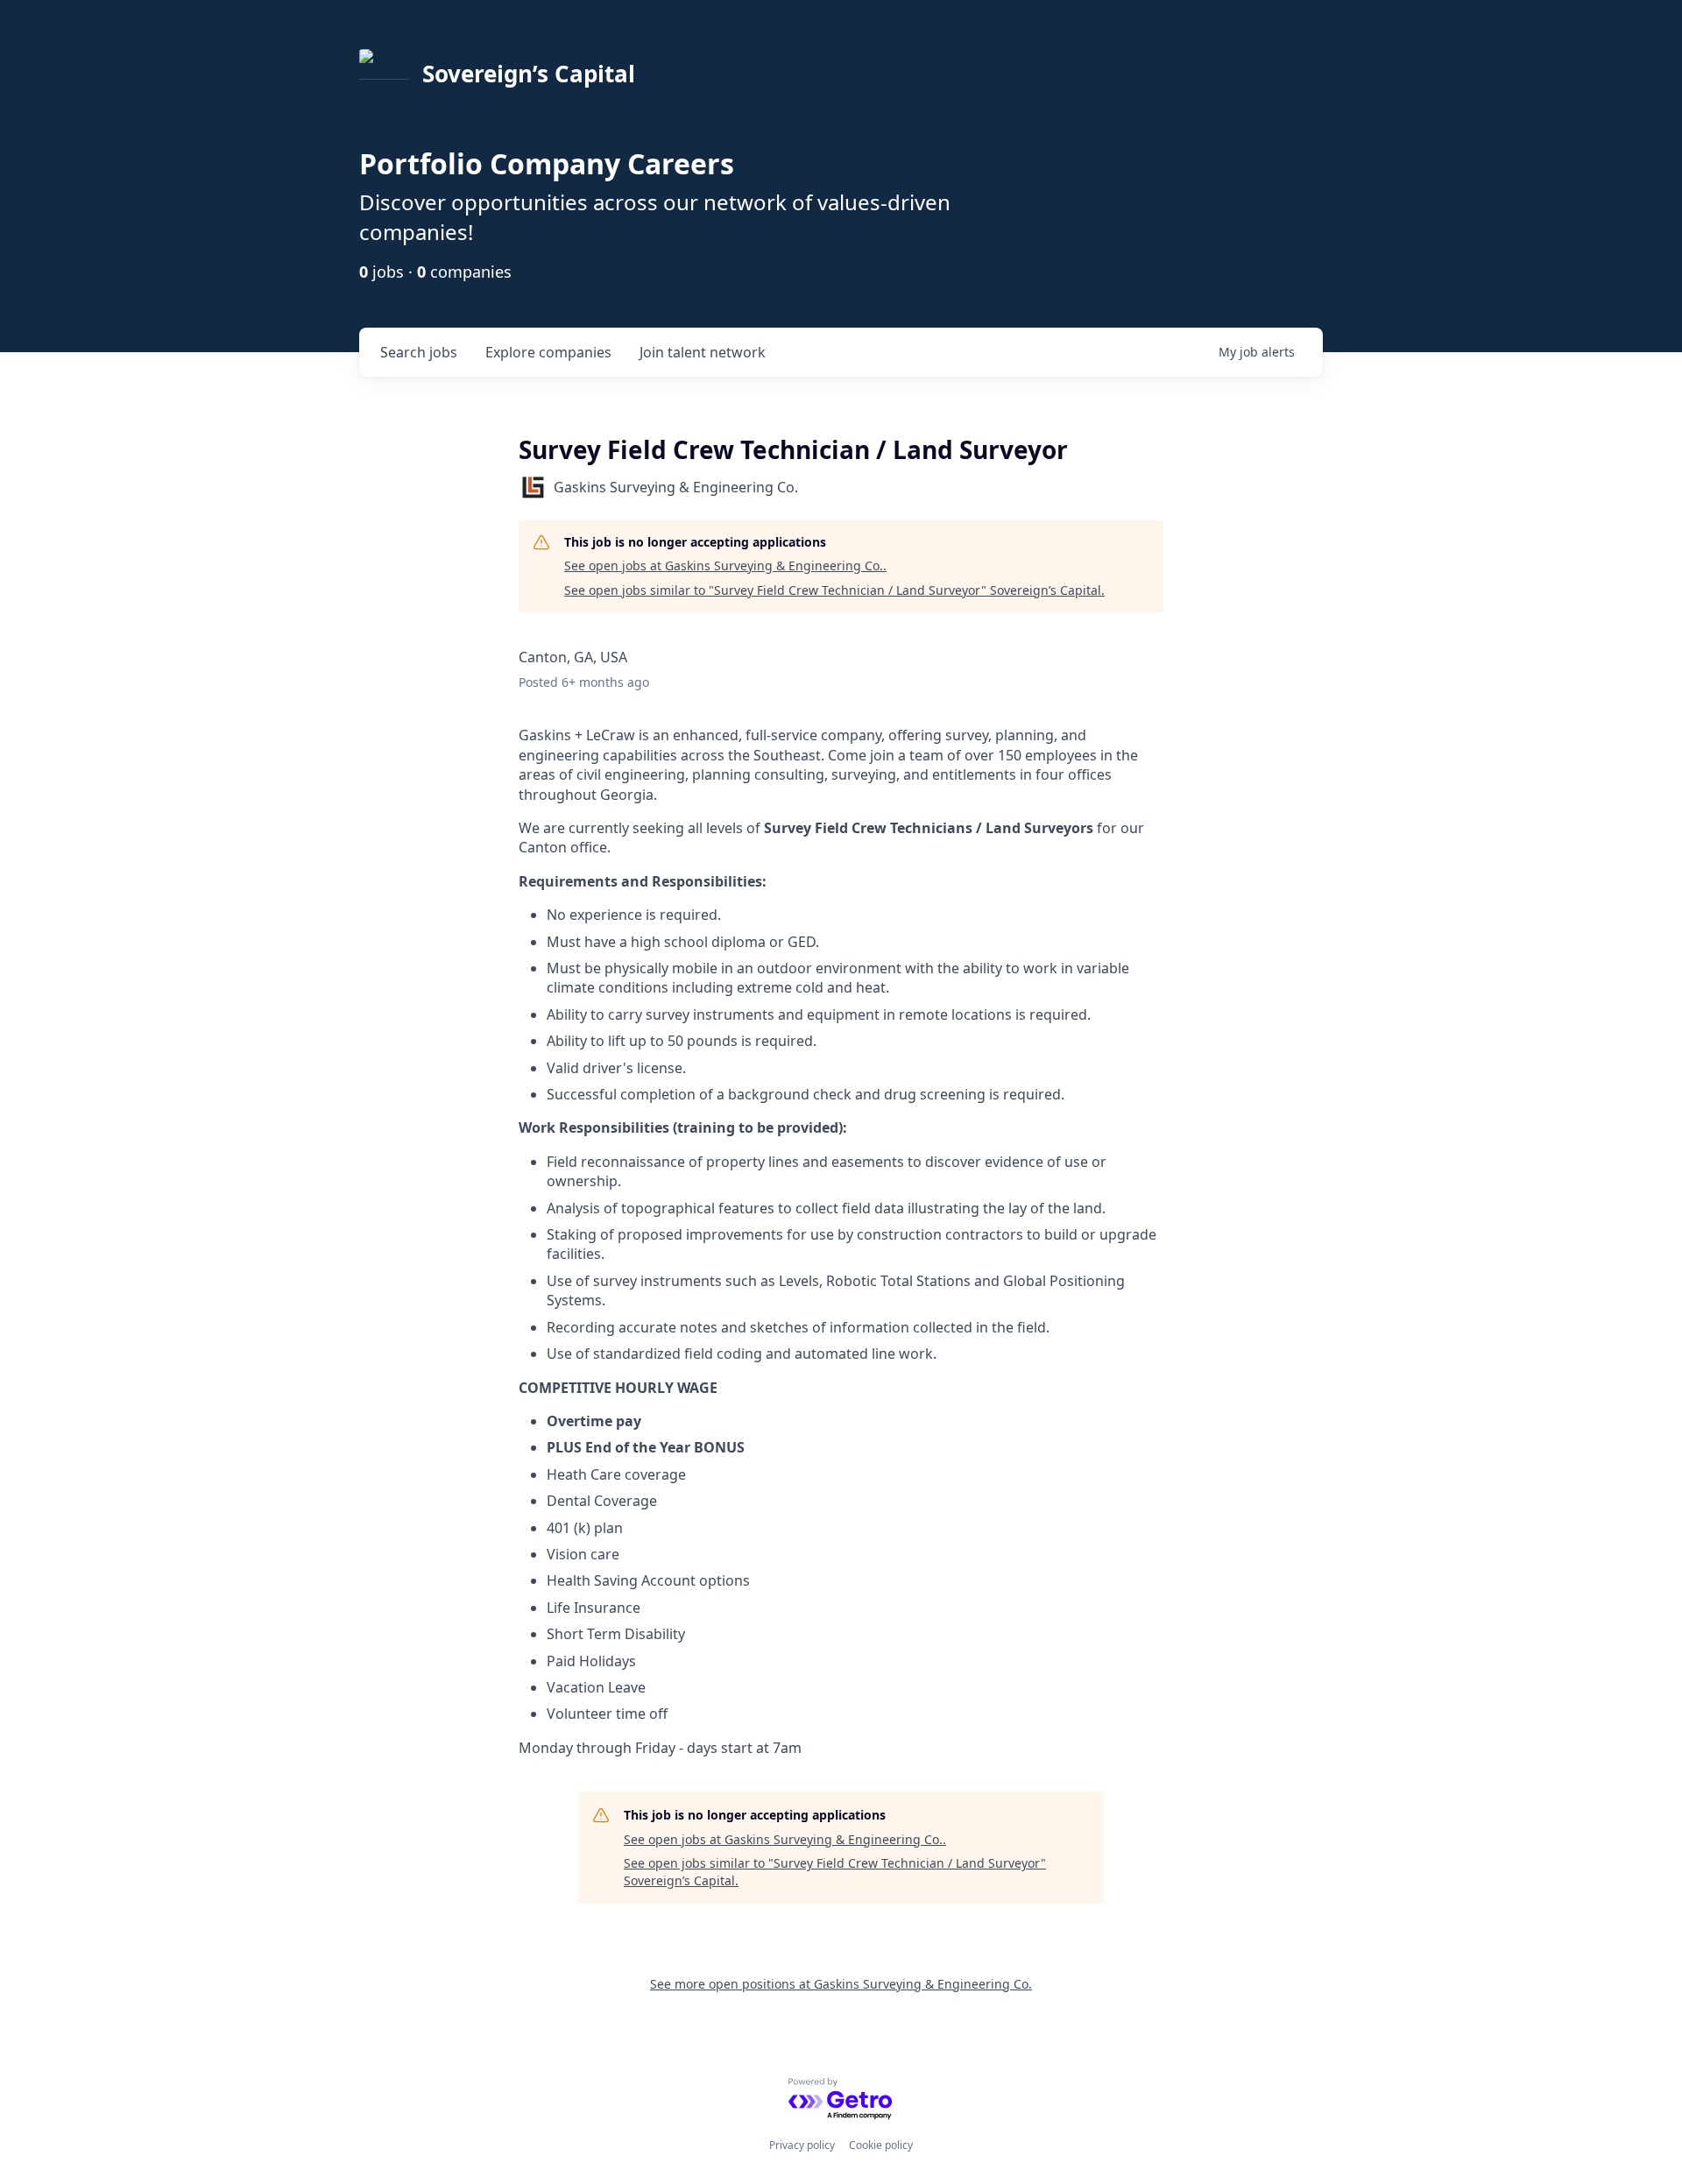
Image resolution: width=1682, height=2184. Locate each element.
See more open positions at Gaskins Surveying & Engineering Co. (841, 1984)
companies (548, 352)
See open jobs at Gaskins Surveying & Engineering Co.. (725, 565)
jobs (419, 352)
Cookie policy (881, 2145)
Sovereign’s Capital (529, 74)
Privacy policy (802, 2145)
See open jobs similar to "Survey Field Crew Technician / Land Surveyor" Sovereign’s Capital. (834, 590)
